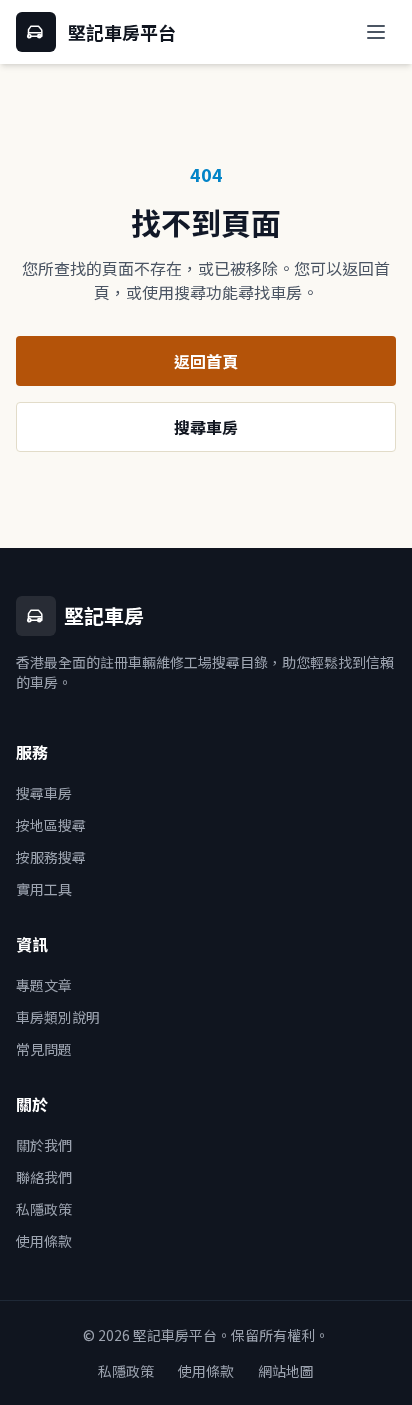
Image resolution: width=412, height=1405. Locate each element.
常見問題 (44, 1049)
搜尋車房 (206, 427)
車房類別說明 (58, 1017)
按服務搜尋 (51, 857)
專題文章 (44, 985)
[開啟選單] (376, 32)
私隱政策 (44, 1209)
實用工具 (44, 889)
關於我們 (44, 1145)
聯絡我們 (44, 1177)
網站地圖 (286, 1371)
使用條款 (44, 1241)
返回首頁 (206, 361)
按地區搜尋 (51, 825)
